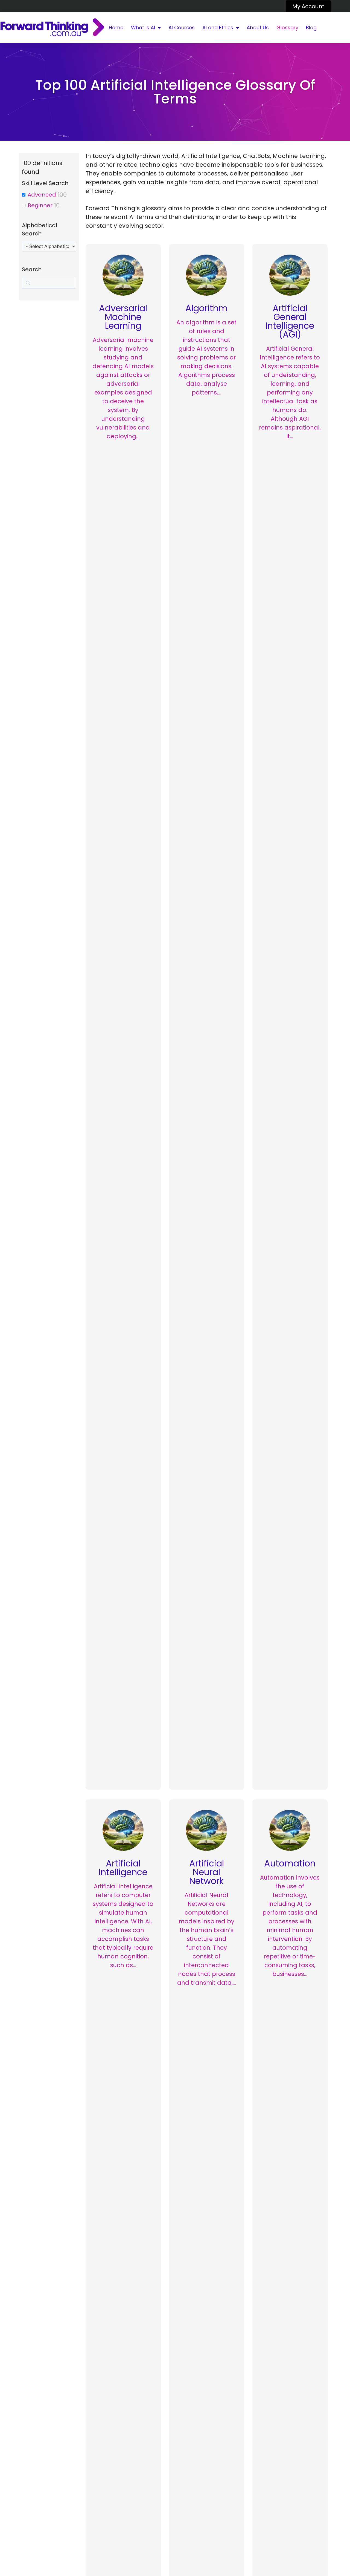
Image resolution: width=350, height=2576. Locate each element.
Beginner (40, 205)
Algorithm (206, 308)
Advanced (42, 195)
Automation (290, 1863)
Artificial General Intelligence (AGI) (290, 321)
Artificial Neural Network (207, 1872)
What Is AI (143, 28)
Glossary (287, 28)
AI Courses (182, 28)
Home (116, 28)
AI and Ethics (218, 28)
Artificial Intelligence (123, 1868)
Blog (311, 28)
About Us (258, 28)
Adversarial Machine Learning (123, 317)
